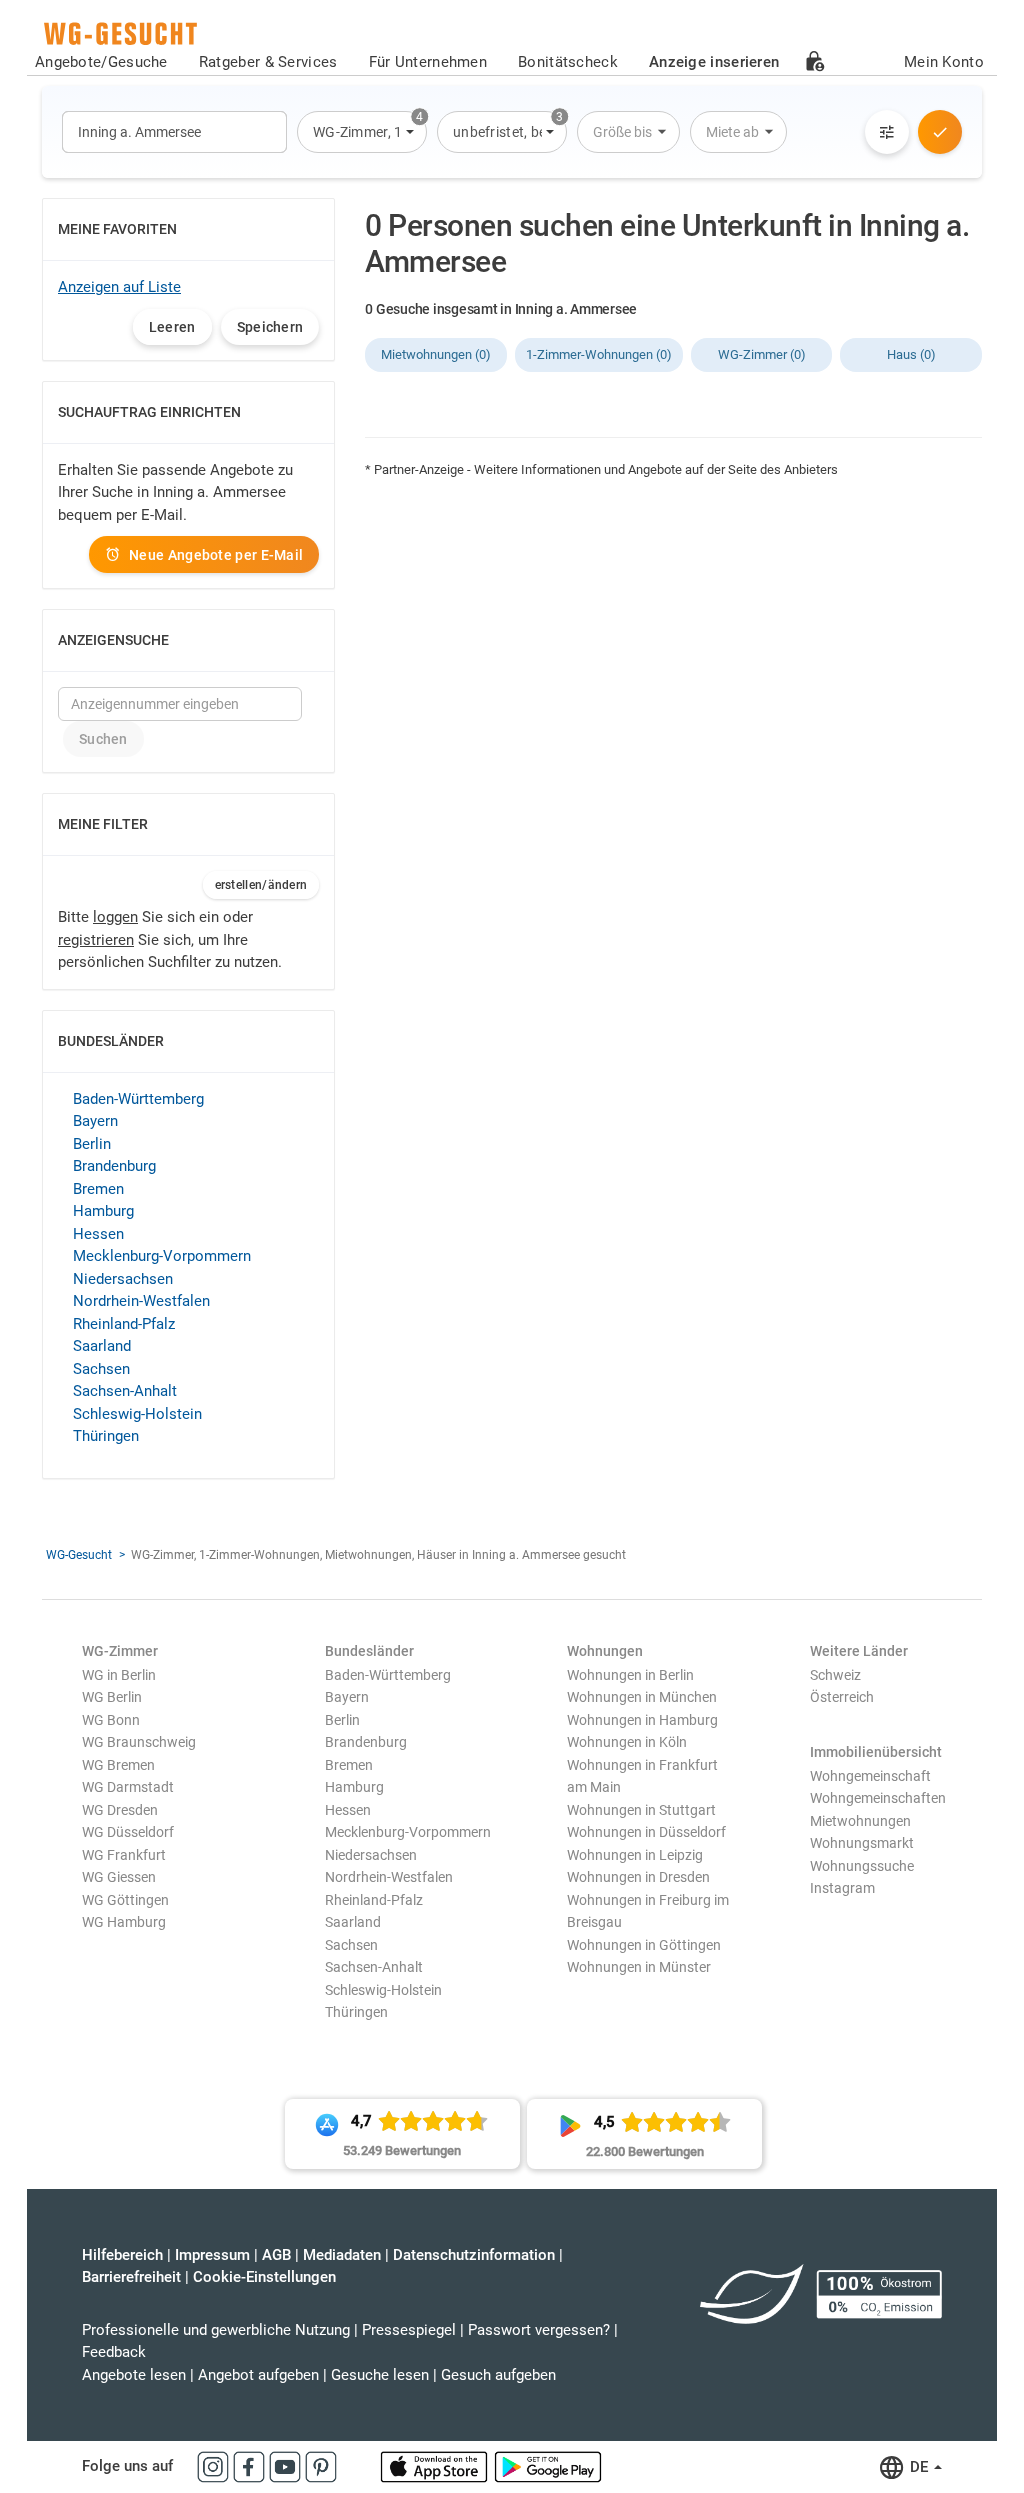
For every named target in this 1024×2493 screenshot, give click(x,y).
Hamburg (103, 1211)
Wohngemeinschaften (878, 1798)
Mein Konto (944, 62)
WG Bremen (118, 1765)
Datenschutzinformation (474, 2255)
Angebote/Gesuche (101, 62)
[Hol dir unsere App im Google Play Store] (548, 2466)
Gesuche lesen (380, 2375)
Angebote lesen (134, 2375)
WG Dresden (120, 1810)
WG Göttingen (125, 1900)
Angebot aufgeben (258, 2375)
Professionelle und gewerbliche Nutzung (216, 2330)
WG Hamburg (124, 1922)
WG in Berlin (119, 1675)
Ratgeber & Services (268, 62)
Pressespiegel (409, 2330)
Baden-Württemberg (138, 1099)
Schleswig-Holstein (137, 1414)
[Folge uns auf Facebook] (251, 2466)
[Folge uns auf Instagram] (215, 2466)
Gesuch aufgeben (498, 2375)
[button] (362, 132)
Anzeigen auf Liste (119, 287)
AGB (276, 2255)
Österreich (842, 1697)
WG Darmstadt (128, 1787)
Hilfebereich (122, 2255)
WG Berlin (112, 1697)
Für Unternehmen (428, 62)
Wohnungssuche (862, 1866)
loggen (115, 917)
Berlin (92, 1144)
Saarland (102, 1346)
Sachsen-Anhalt (125, 1391)
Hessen (98, 1234)
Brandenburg (114, 1166)
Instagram (842, 1888)
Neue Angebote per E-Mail (216, 555)
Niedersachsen (123, 1279)
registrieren (96, 940)
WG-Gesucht (79, 1555)
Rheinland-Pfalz (124, 1324)
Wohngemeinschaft (870, 1776)
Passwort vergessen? (539, 2330)
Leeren (172, 327)
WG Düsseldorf (128, 1832)
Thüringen (106, 1436)
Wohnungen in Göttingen (644, 1945)
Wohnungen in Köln (627, 1742)
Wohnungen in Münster (639, 1967)
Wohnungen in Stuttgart (641, 1810)
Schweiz (835, 1675)
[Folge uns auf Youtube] (287, 2466)
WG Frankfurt (124, 1855)
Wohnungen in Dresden (638, 1877)
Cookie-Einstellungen (264, 2277)
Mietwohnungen (860, 1821)
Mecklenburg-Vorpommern (162, 1256)
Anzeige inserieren (714, 62)
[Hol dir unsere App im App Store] (436, 2466)
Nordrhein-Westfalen (141, 1301)
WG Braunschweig (139, 1742)
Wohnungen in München (642, 1697)
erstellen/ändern (261, 885)
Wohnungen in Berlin (630, 1675)
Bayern (95, 1121)
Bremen (98, 1189)
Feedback (114, 2352)
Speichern (270, 327)
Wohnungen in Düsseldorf (646, 1832)
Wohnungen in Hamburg (642, 1720)
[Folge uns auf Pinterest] (321, 2466)
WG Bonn (111, 1720)
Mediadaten (342, 2255)
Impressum (212, 2255)
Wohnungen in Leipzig (635, 1855)
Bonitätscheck (568, 62)
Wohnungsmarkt (862, 1843)
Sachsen (101, 1369)
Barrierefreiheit (131, 2277)
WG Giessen (119, 1877)
